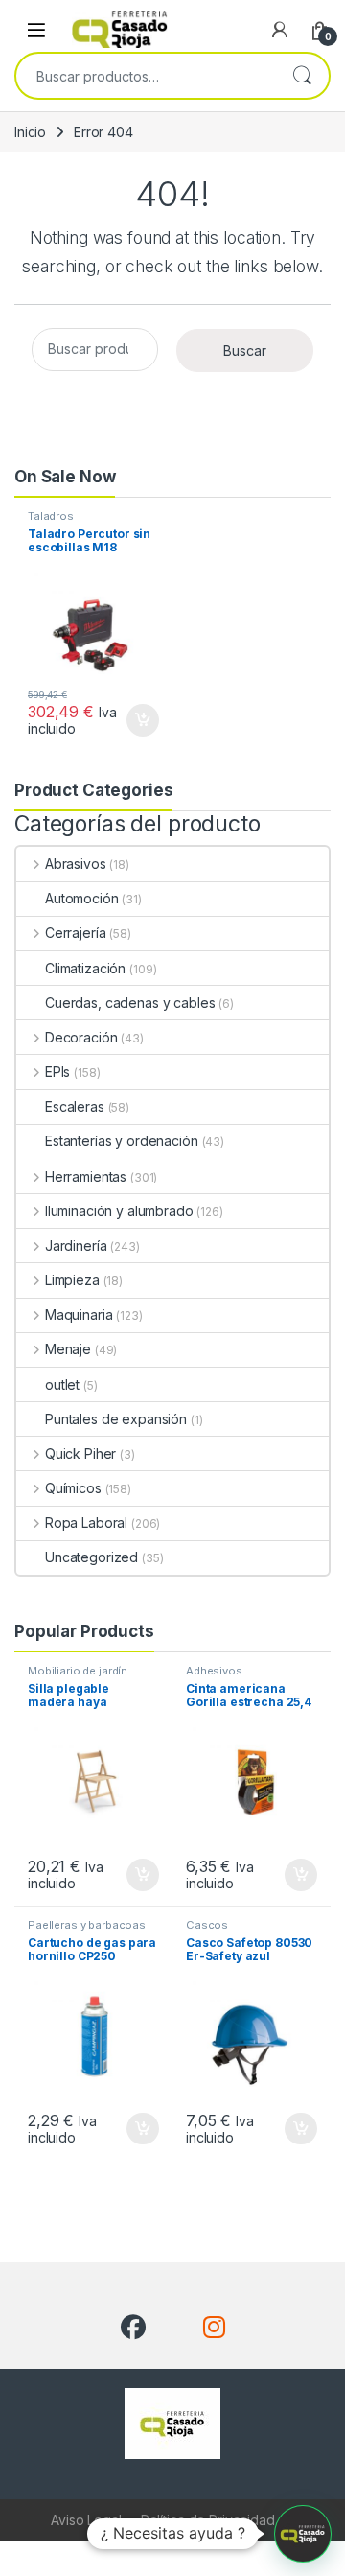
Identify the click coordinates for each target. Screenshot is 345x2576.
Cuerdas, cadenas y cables (130, 1003)
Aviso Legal (86, 2520)
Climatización (85, 968)
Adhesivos (214, 1671)
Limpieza (72, 1280)
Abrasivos (76, 864)
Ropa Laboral (86, 1522)
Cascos (207, 1925)
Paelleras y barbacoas (87, 1925)
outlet (62, 1384)
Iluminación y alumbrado (119, 1211)
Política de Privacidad (208, 2520)
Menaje (68, 1349)
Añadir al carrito (139, 720)
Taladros (51, 516)
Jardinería (76, 1245)
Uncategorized (92, 1557)
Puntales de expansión (116, 1419)
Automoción (82, 898)
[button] (303, 2534)
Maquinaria (79, 1314)
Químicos (73, 1488)
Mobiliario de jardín (78, 1671)
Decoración (81, 1037)
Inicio (30, 132)
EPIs (57, 1072)
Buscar (302, 76)
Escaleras (75, 1106)
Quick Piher (80, 1453)
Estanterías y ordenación (122, 1141)
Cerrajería (75, 933)
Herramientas (86, 1176)
